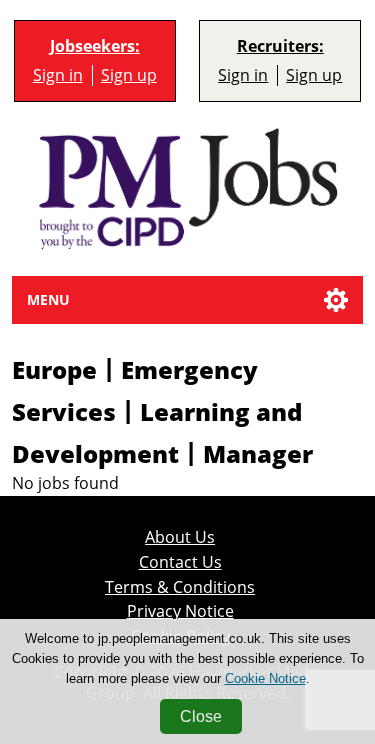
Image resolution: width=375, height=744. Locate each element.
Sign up (129, 75)
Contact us (180, 562)
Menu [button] (48, 299)
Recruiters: (280, 46)
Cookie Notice (265, 678)
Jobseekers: (95, 46)
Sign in (58, 75)
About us (180, 537)
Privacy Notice (180, 611)
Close (201, 716)
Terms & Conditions (180, 587)
